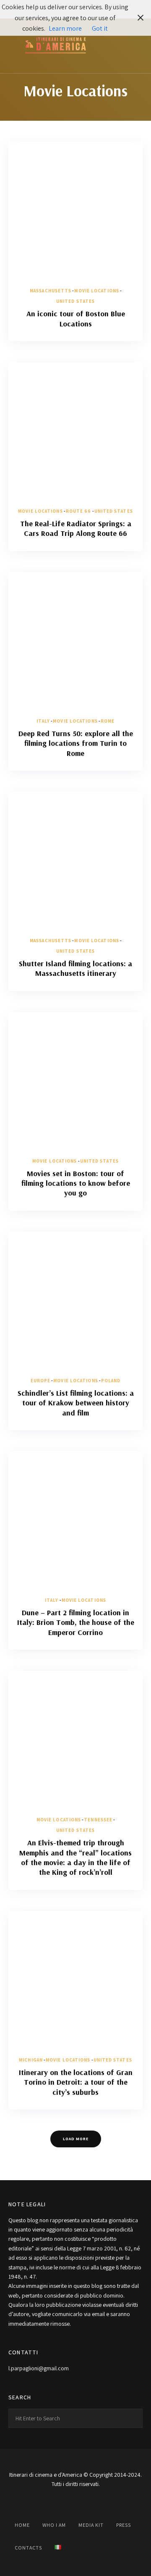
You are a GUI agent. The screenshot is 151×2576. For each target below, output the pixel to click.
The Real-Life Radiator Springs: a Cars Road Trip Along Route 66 (76, 528)
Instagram (55, 2503)
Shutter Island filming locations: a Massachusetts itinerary (75, 968)
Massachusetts (51, 291)
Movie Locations (97, 291)
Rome (108, 721)
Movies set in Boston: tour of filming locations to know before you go (76, 1183)
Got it (100, 28)
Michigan (31, 2060)
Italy (43, 721)
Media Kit (91, 2525)
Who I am (54, 2525)
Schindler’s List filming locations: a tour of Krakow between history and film (76, 1403)
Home (22, 2525)
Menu (134, 46)
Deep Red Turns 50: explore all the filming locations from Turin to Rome (76, 743)
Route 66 (79, 511)
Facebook (34, 2503)
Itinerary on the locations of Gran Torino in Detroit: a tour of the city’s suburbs (76, 2082)
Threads (117, 2503)
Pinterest (96, 2503)
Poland (111, 1381)
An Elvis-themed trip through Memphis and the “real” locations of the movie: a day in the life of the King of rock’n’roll (75, 1857)
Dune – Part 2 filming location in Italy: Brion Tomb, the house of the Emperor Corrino (76, 1622)
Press (124, 2525)
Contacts (28, 2548)
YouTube (75, 2503)
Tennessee (98, 1820)
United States (75, 301)
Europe (41, 1381)
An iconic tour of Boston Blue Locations (76, 318)
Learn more (65, 28)
